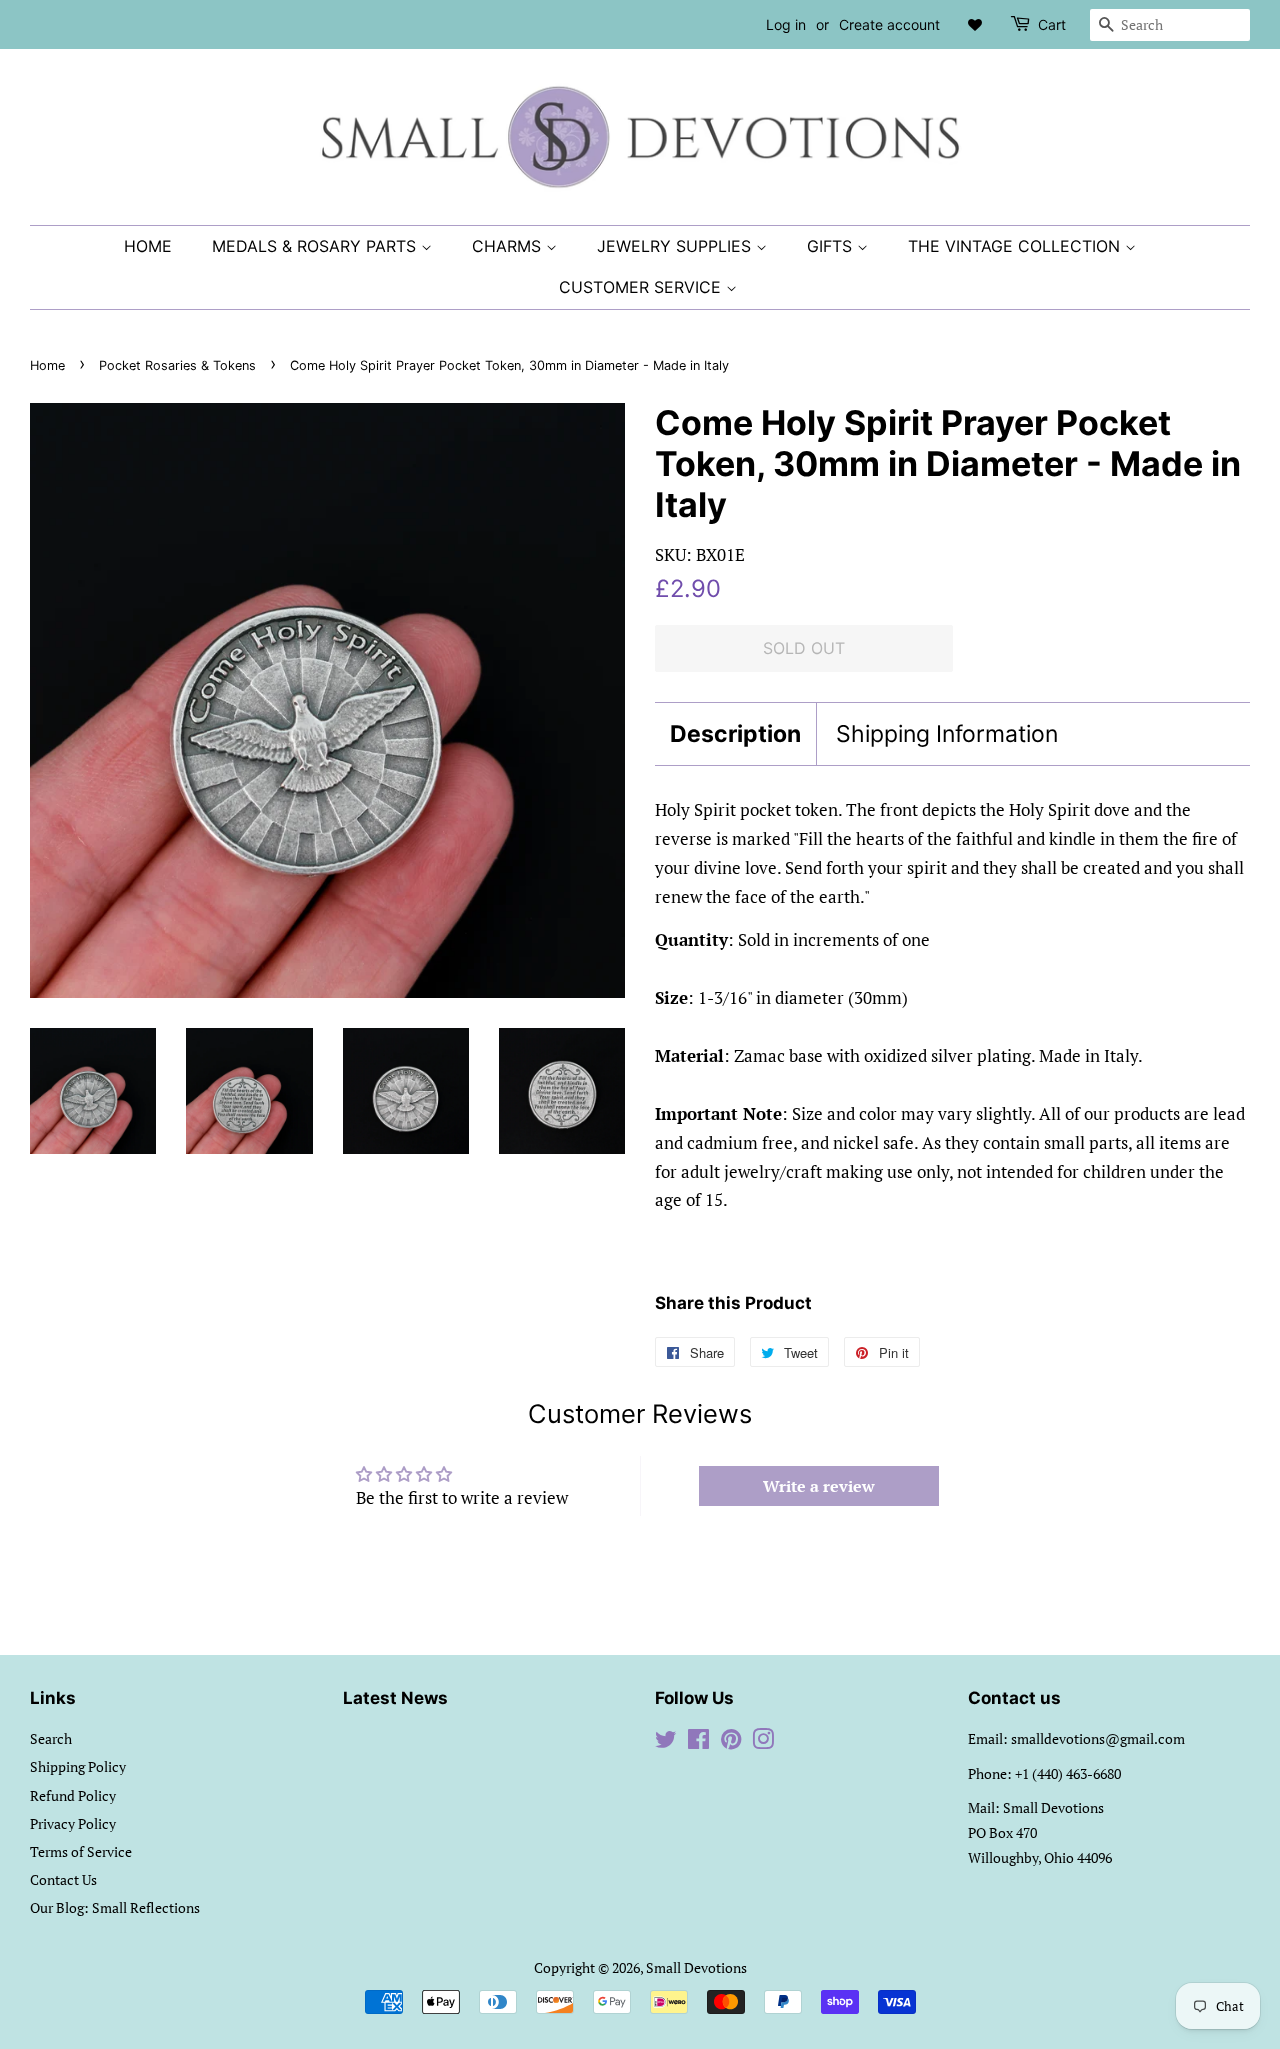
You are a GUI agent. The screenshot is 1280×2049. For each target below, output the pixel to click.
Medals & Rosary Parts (316, 246)
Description (735, 734)
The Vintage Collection (1016, 246)
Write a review (819, 1486)
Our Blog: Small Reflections (115, 1907)
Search (51, 1738)
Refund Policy (73, 1795)
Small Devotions (696, 1967)
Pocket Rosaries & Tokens (177, 365)
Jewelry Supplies (676, 246)
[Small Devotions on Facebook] (698, 1742)
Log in (786, 24)
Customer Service (642, 287)
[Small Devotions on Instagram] (763, 1742)
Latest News (395, 1698)
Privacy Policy (73, 1823)
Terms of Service (81, 1851)
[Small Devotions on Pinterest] (731, 1742)
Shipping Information (947, 734)
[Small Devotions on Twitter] (666, 1742)
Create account (889, 24)
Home (148, 246)
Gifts (832, 246)
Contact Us (63, 1879)
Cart (1052, 24)
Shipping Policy (78, 1766)
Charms (509, 246)
